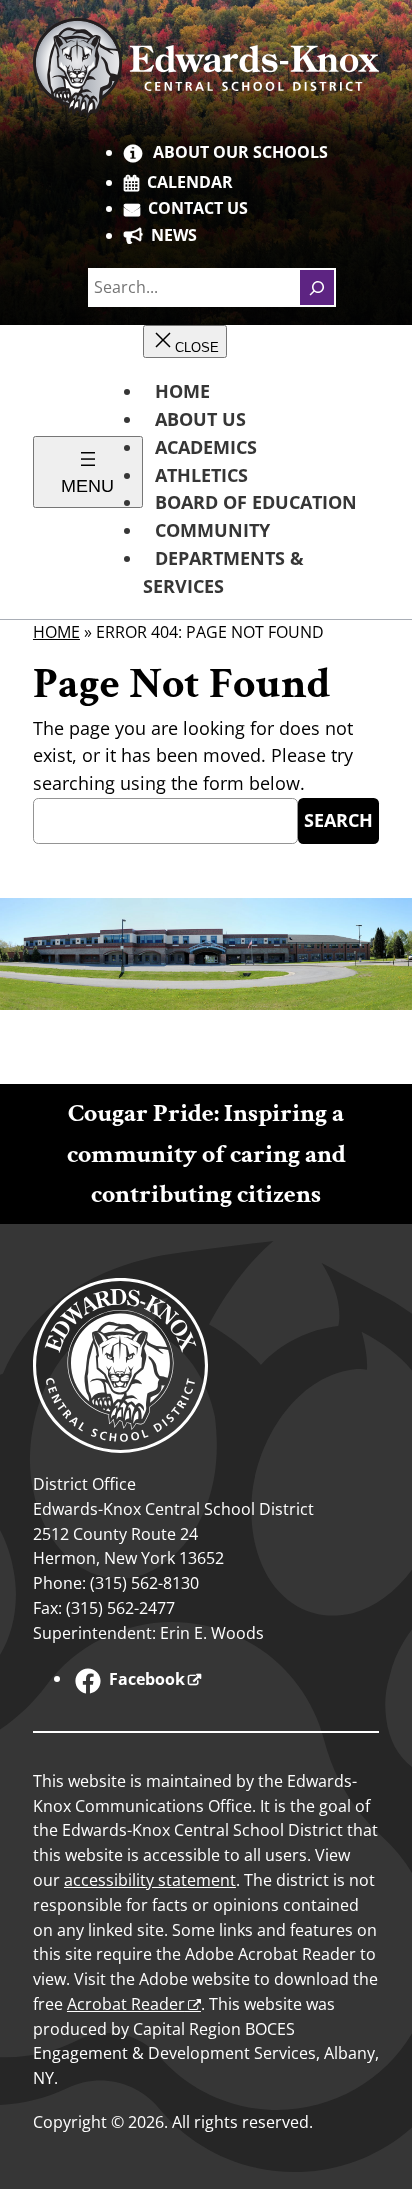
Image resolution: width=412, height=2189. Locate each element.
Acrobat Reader (126, 2004)
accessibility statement (150, 1880)
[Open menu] (88, 472)
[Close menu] (185, 341)
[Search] (317, 287)
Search (338, 820)
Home (56, 632)
